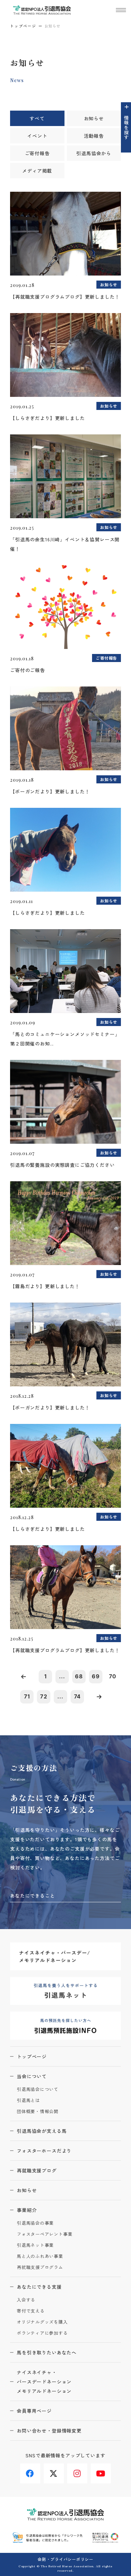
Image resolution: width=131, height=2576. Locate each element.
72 (44, 1696)
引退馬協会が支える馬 (42, 2131)
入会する (26, 2300)
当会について (32, 2076)
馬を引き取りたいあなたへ (47, 2352)
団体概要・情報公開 (38, 2112)
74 (77, 1696)
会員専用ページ (34, 2411)
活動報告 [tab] (94, 136)
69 (96, 1676)
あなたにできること (33, 1896)
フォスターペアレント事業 (45, 2234)
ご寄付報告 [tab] (37, 153)
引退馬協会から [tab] (94, 153)
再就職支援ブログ (37, 2170)
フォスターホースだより (44, 2151)
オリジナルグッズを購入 (42, 2322)
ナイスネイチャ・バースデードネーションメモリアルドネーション (44, 2382)
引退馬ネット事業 (35, 2245)
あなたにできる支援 (39, 2287)
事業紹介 (27, 2210)
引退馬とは (28, 2101)
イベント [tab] (37, 136)
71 (27, 1696)
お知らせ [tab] (94, 118)
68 (79, 1676)
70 (113, 1676)
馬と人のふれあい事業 (40, 2256)
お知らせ (27, 2190)
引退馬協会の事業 (35, 2223)
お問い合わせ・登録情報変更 (49, 2431)
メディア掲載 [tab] (37, 171)
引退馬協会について (38, 2089)
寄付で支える (31, 2311)
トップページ (23, 26)
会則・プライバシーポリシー (65, 2559)
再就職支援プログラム (40, 2267)
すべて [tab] (37, 118)
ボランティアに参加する (42, 2333)
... (62, 1676)
